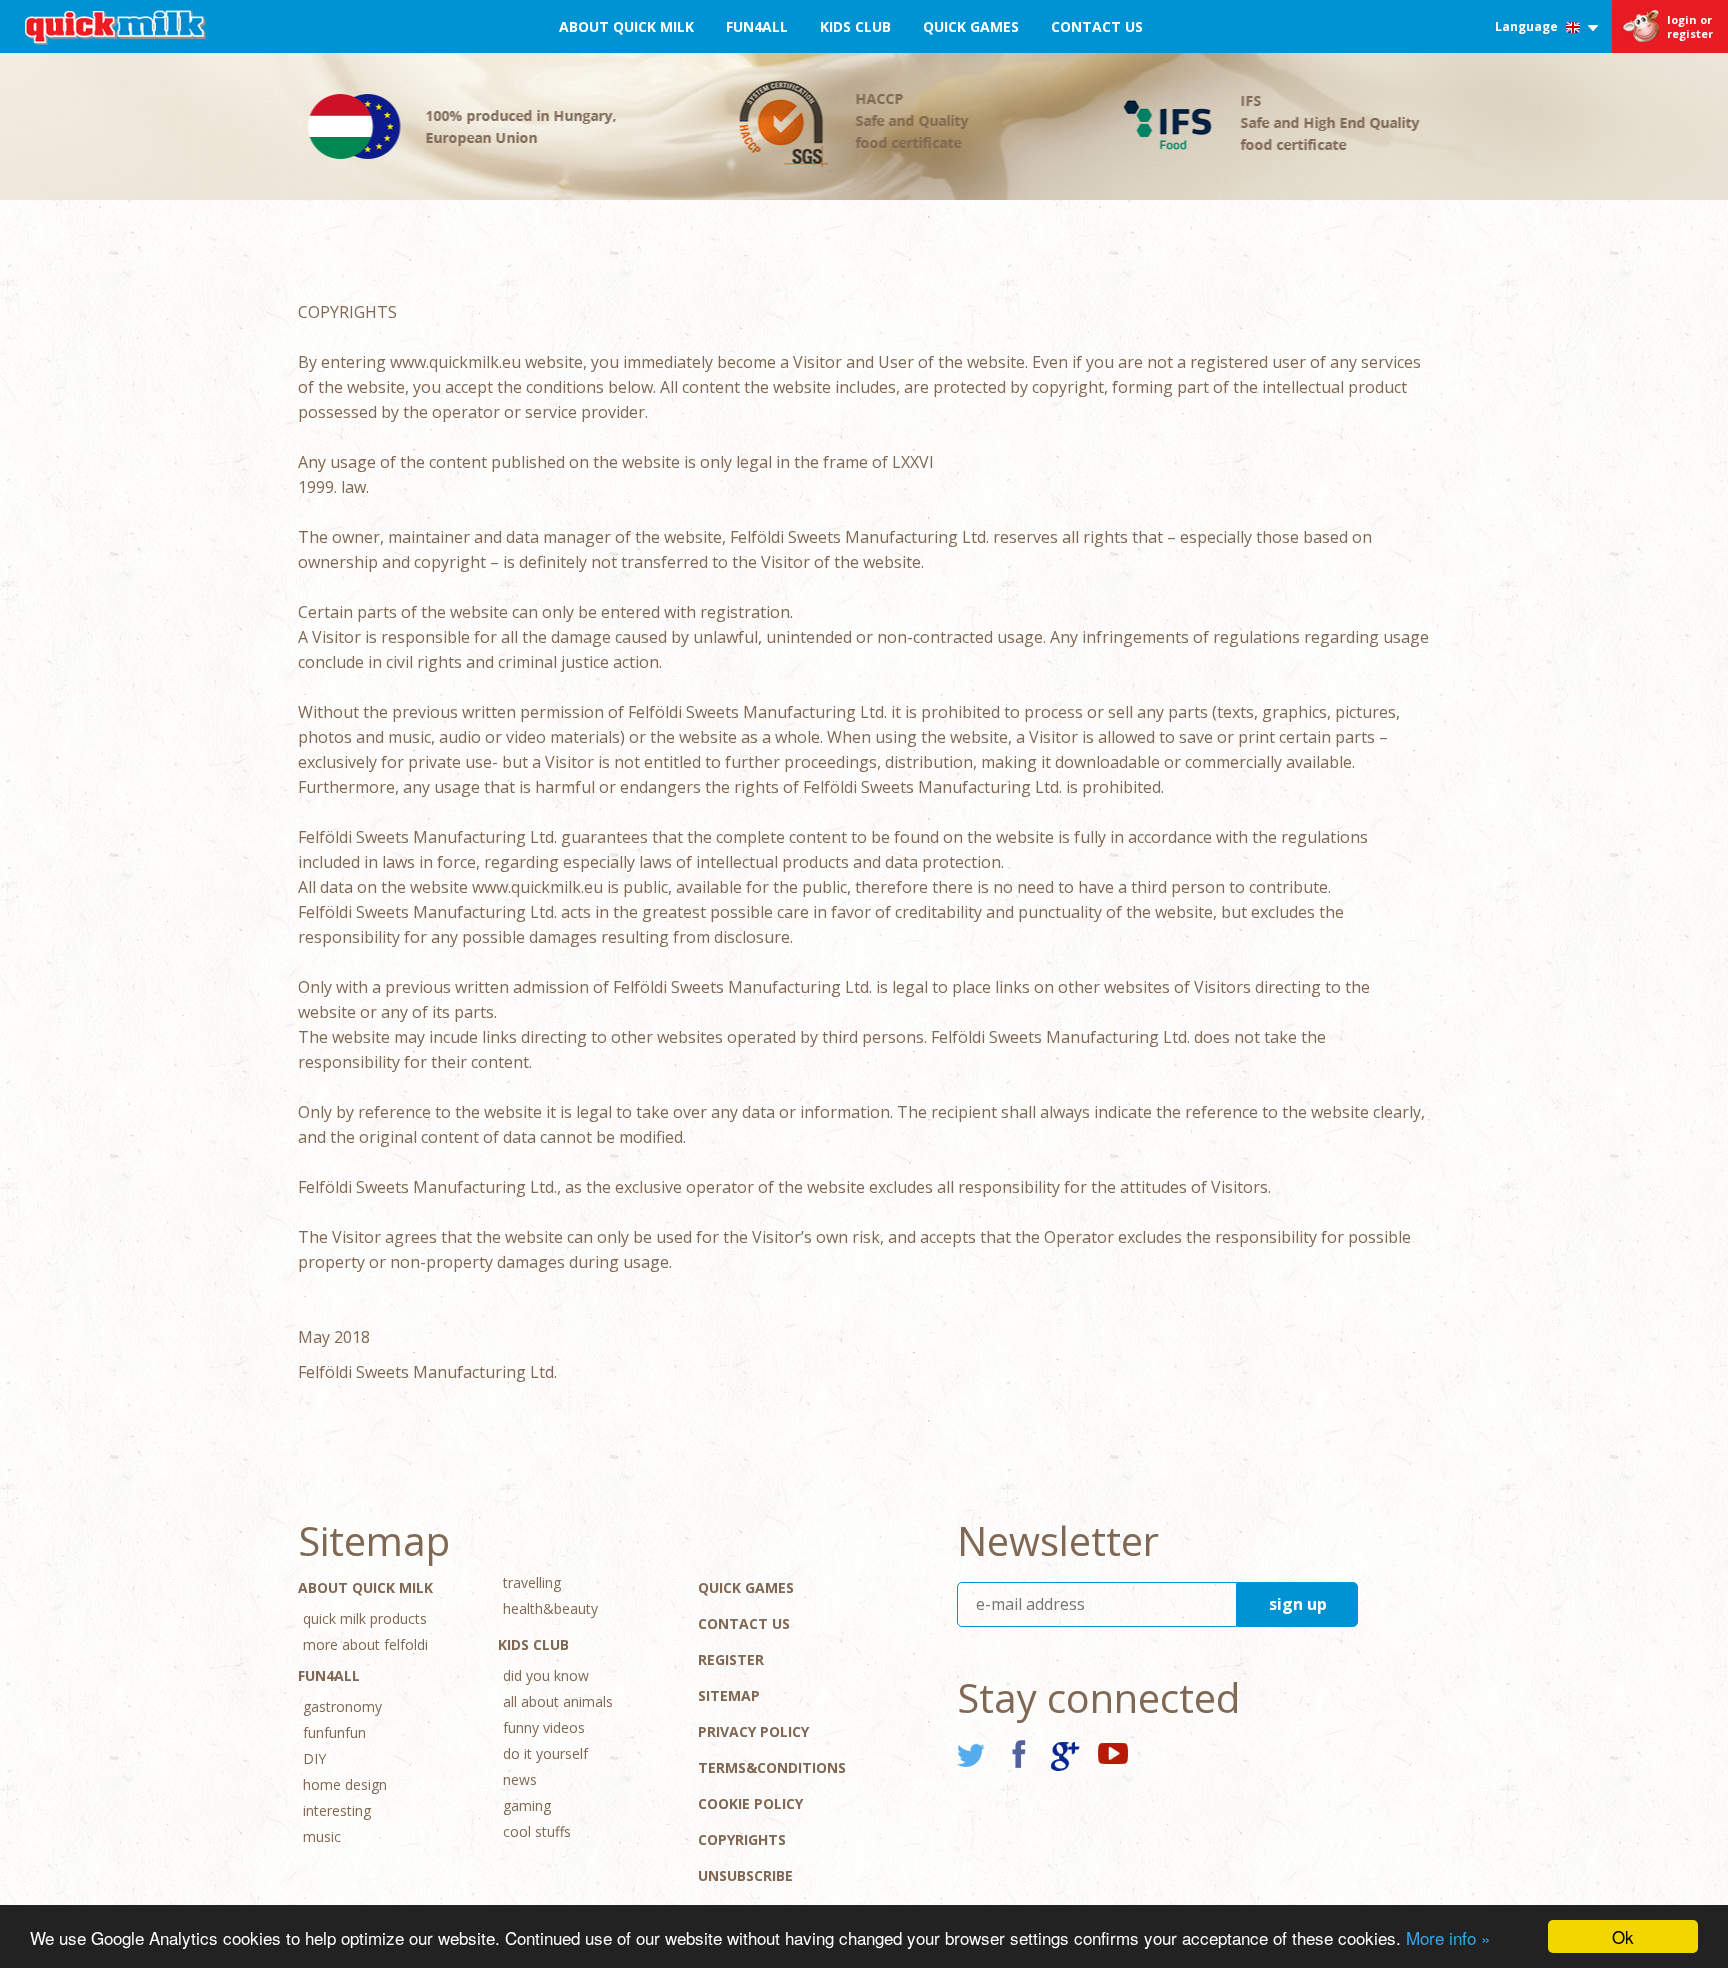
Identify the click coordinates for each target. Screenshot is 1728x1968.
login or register (1690, 26)
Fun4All (757, 26)
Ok (1623, 1936)
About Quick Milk (626, 26)
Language (1528, 26)
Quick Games (971, 26)
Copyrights (742, 1839)
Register (731, 1659)
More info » (1448, 1937)
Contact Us (1097, 26)
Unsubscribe (745, 1875)
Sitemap (729, 1695)
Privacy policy (753, 1731)
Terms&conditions (772, 1767)
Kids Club (855, 26)
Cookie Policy (750, 1803)
